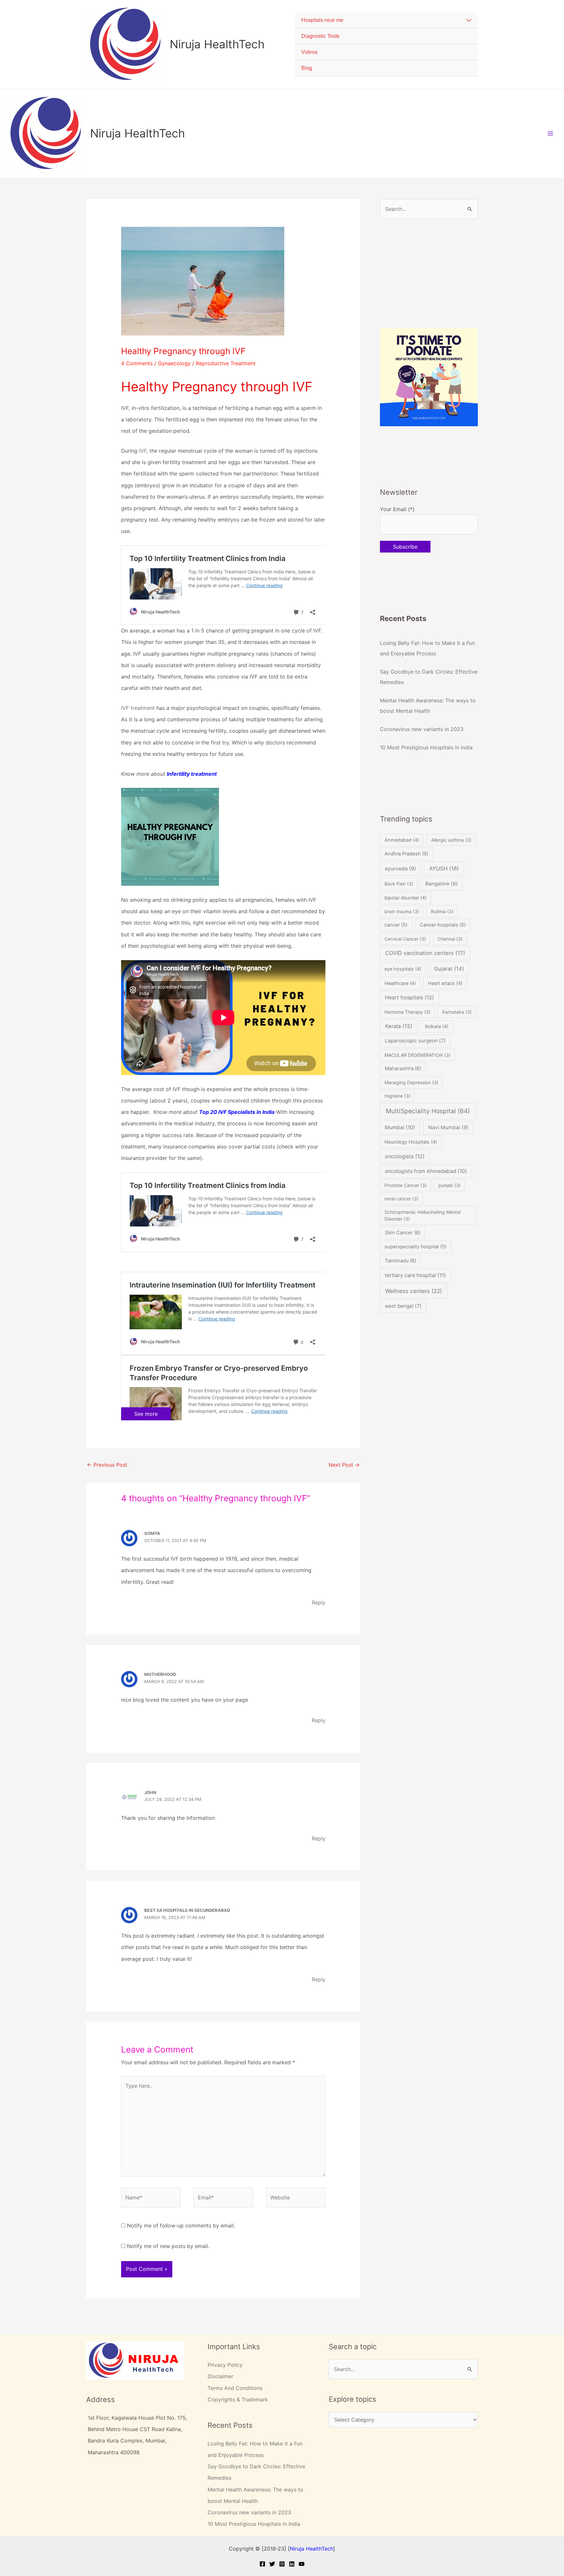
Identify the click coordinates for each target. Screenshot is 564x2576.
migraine (397, 1096)
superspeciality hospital (415, 1247)
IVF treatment (138, 708)
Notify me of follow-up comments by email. (181, 2225)
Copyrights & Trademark (238, 2399)
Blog (307, 68)
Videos (309, 52)
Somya (152, 1533)
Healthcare (400, 983)
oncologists (405, 1156)
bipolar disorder (406, 898)
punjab (449, 1185)
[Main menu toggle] (550, 133)
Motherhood (160, 1674)
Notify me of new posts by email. (168, 2246)
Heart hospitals (409, 997)
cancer (396, 925)
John (150, 1792)
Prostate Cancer (406, 1185)
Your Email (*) (397, 509)
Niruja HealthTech (217, 44)
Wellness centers (414, 1291)
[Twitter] (272, 2564)
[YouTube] (302, 2564)
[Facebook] (262, 2564)
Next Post (344, 1465)
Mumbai (400, 1127)
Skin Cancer (403, 1233)
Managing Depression (411, 1082)
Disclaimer (220, 2376)
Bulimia (442, 911)
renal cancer (401, 1199)
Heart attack (445, 983)
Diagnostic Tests (320, 36)
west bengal (403, 1306)
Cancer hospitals (443, 925)
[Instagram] (282, 2564)
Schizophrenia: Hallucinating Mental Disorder (423, 1215)
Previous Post (107, 1465)
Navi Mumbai (448, 1127)
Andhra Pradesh (406, 854)
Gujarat (449, 969)
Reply (319, 1602)
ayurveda (400, 869)
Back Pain (399, 884)
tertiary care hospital (415, 1275)
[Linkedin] (292, 2564)
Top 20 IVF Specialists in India (237, 1112)
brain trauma (402, 911)
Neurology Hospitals (411, 1142)
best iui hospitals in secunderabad (187, 1910)
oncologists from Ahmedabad (426, 1171)
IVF (143, 451)
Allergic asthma (451, 840)
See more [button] (146, 1414)
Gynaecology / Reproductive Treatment (207, 363)
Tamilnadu (400, 1261)
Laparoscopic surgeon (415, 1041)
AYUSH (444, 868)
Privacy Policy (225, 2365)
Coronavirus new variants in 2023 (422, 729)
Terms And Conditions (235, 2388)
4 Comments (137, 363)
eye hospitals (403, 969)
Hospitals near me (322, 20)
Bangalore (442, 884)
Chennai (450, 939)
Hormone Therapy (407, 1012)
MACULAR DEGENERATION (417, 1055)
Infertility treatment (192, 774)
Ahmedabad (402, 840)
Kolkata (437, 1026)
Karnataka (457, 1012)
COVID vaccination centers (425, 953)
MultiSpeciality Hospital (428, 1111)
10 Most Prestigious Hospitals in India (426, 747)
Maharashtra (403, 1068)
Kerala (399, 1026)
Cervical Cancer (405, 939)
